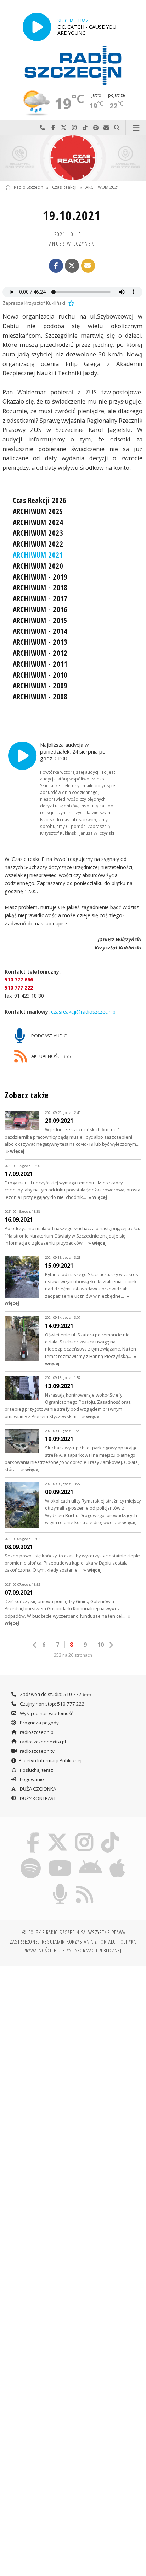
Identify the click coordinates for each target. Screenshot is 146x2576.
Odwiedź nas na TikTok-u (85, 128)
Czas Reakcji (64, 188)
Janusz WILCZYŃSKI (72, 243)
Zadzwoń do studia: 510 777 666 (55, 1694)
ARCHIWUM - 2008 (40, 697)
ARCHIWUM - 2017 (40, 598)
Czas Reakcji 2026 (40, 500)
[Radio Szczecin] (73, 65)
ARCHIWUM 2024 (38, 522)
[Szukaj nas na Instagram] (85, 1833)
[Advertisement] (73, 2048)
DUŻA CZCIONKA (37, 1789)
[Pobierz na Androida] (91, 1859)
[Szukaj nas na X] (57, 1833)
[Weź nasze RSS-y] (85, 1886)
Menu (136, 128)
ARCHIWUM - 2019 (40, 577)
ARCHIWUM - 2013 (40, 642)
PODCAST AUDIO (49, 1036)
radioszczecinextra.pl (42, 1742)
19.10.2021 (72, 216)
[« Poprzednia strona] (35, 1645)
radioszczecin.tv (37, 1751)
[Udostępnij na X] (72, 266)
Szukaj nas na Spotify (96, 128)
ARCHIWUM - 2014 (40, 631)
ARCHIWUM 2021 (102, 188)
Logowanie (31, 1779)
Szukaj (117, 128)
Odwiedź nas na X (64, 128)
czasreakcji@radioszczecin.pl (83, 1012)
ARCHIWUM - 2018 (40, 587)
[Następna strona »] (111, 1645)
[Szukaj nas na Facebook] (33, 1833)
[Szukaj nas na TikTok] (110, 1833)
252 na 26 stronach (73, 1655)
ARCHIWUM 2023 (38, 533)
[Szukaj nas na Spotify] (31, 1859)
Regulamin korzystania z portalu (79, 1941)
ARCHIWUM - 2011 (40, 664)
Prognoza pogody (39, 1723)
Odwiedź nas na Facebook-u (53, 128)
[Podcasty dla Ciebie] (60, 1886)
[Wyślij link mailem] (88, 266)
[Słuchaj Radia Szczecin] (37, 27)
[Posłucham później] (71, 303)
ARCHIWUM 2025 (38, 511)
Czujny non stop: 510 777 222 (52, 1704)
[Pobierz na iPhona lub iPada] (118, 1859)
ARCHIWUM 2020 (38, 566)
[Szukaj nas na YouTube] (60, 1859)
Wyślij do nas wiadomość (106, 128)
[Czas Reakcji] (73, 158)
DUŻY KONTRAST (37, 1798)
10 (101, 1645)
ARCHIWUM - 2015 (40, 620)
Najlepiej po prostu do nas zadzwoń (43, 128)
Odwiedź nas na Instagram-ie (74, 128)
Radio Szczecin (29, 188)
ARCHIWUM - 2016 (40, 609)
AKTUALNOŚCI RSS (51, 1056)
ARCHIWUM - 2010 (40, 675)
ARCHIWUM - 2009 (40, 686)
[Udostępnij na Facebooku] (56, 266)
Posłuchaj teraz (36, 1770)
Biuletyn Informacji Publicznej (50, 1760)
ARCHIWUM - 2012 (40, 653)
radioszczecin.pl (37, 1732)
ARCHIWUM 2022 (38, 544)
